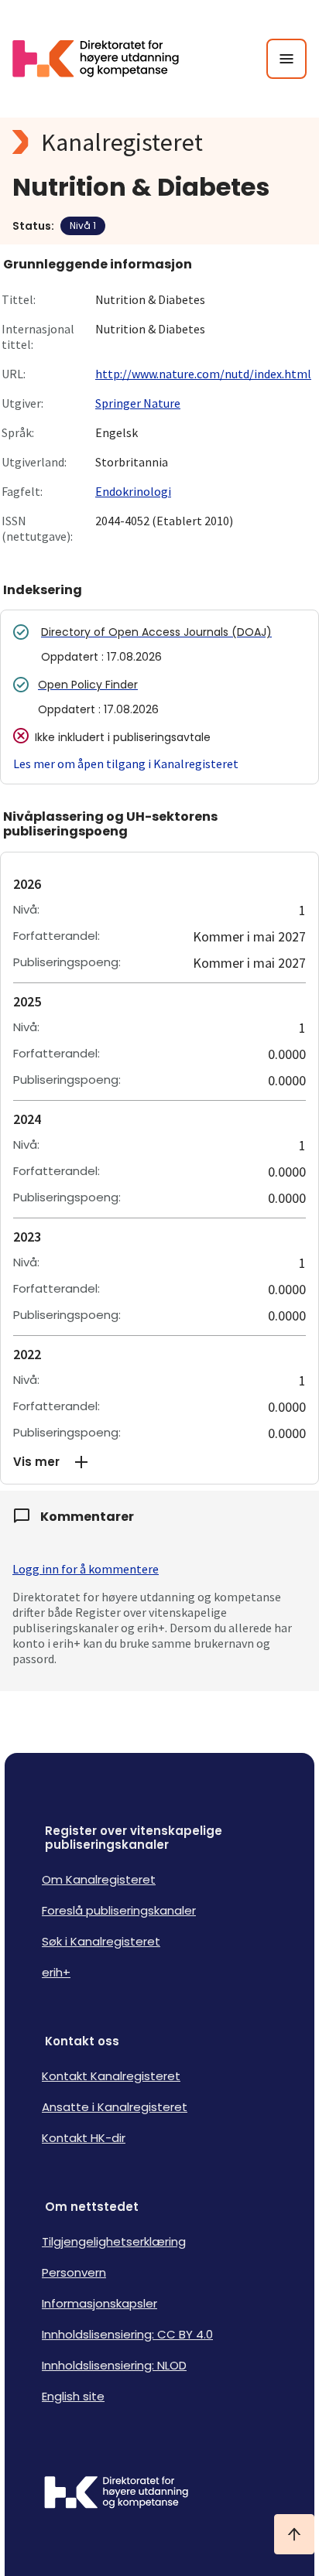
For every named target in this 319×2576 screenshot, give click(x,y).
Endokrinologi (133, 491)
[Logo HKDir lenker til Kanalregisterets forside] (105, 59)
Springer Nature (138, 403)
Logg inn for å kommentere (86, 1569)
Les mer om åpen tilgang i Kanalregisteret (126, 764)
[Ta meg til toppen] (294, 2534)
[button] (159, 1462)
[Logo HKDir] (159, 2494)
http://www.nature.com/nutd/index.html (203, 374)
